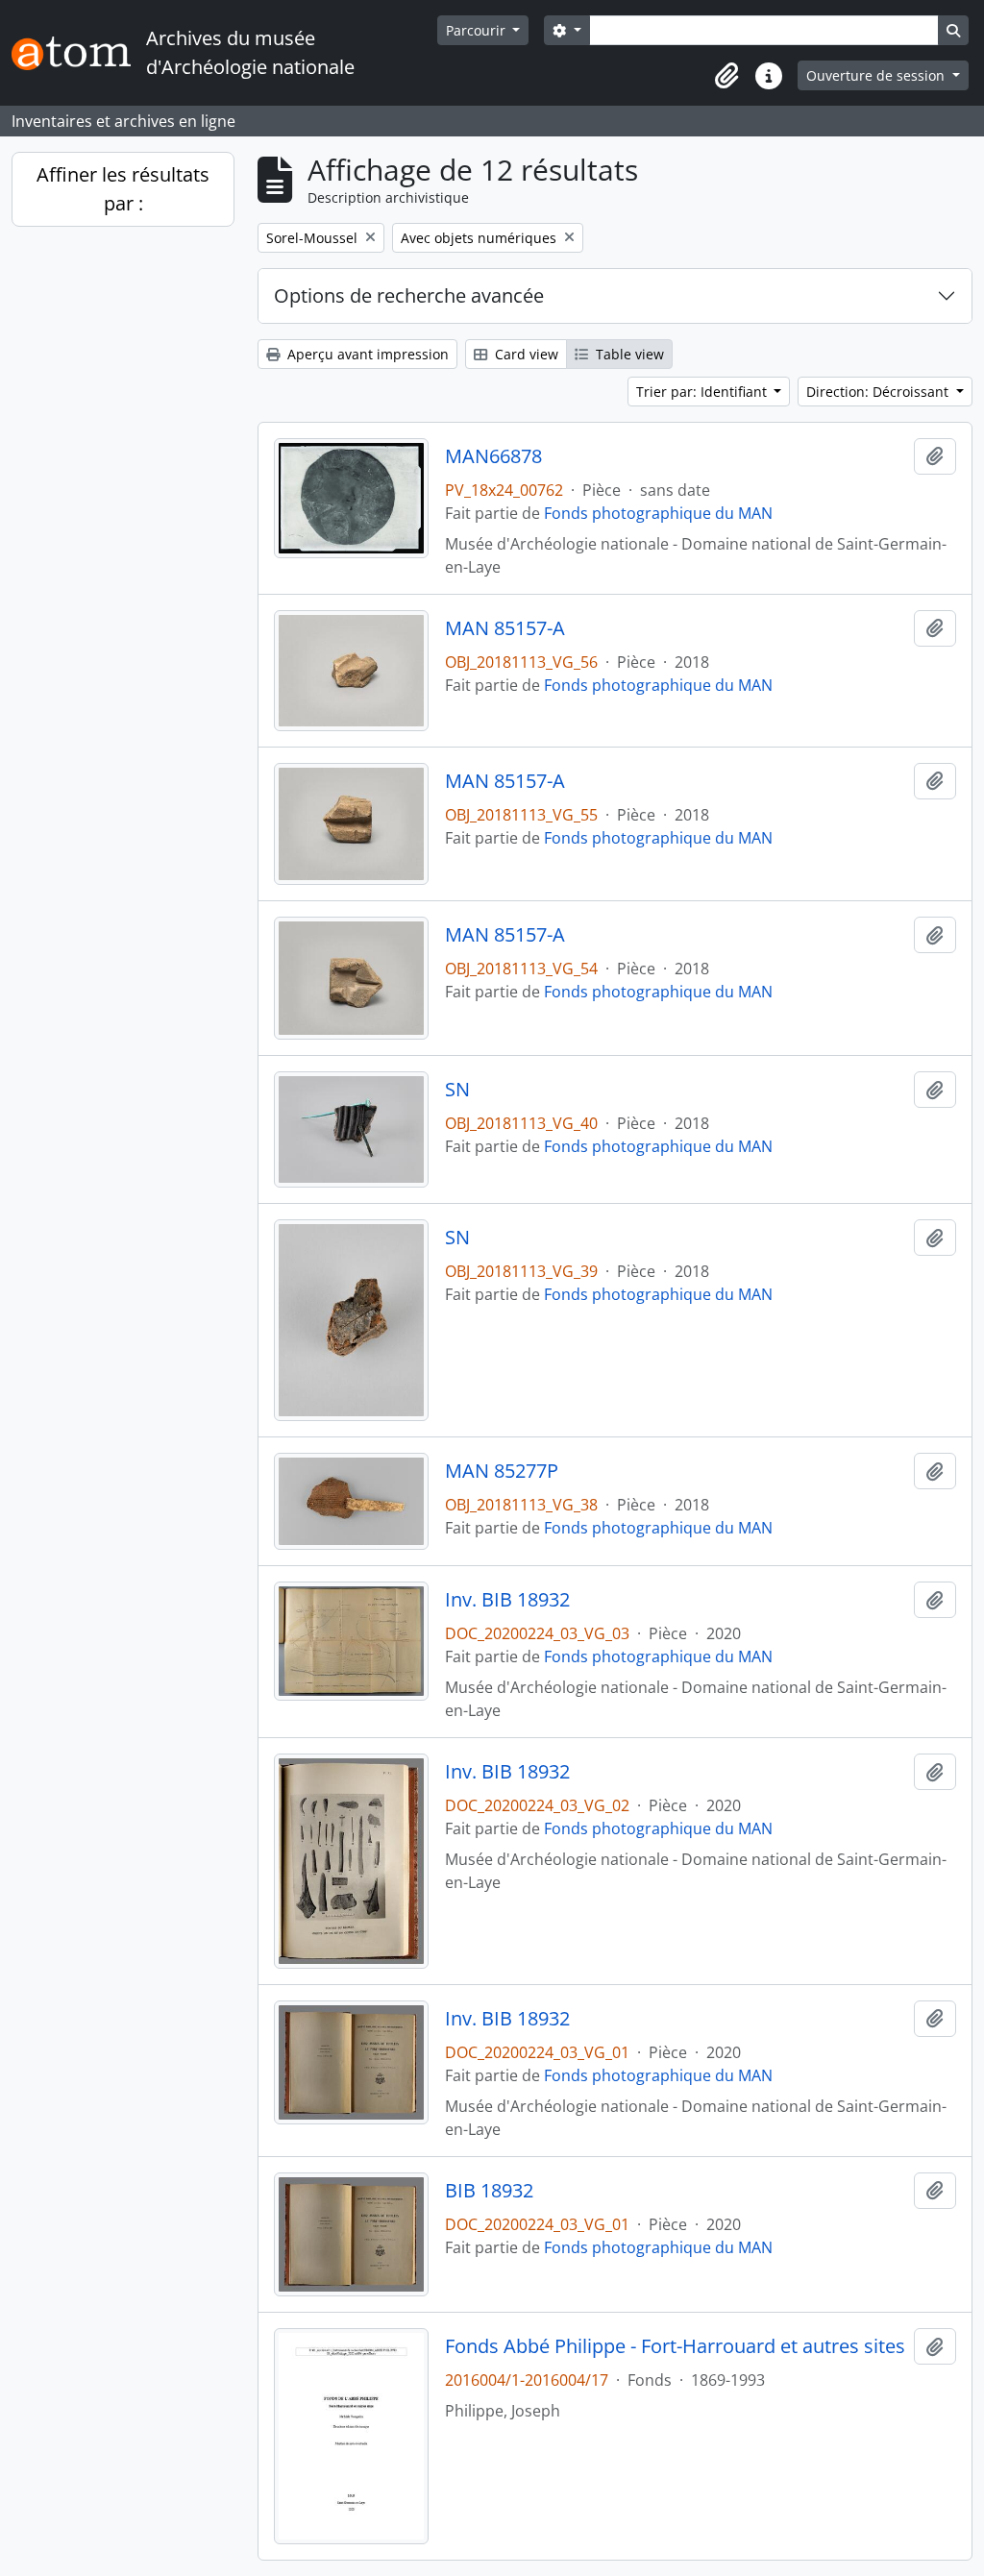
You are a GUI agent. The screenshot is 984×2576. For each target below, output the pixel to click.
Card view (525, 354)
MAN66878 (493, 456)
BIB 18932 (489, 2191)
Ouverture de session (877, 75)
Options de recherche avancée (409, 295)
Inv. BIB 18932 (507, 1600)
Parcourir (478, 30)
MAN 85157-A (505, 628)
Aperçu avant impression (366, 354)
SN (457, 1090)
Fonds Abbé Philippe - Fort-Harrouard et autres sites (675, 2346)
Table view (628, 354)
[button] (726, 76)
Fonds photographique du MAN (658, 513)
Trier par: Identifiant (703, 392)
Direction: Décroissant (879, 392)
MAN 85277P (502, 1471)
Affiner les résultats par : (123, 189)
